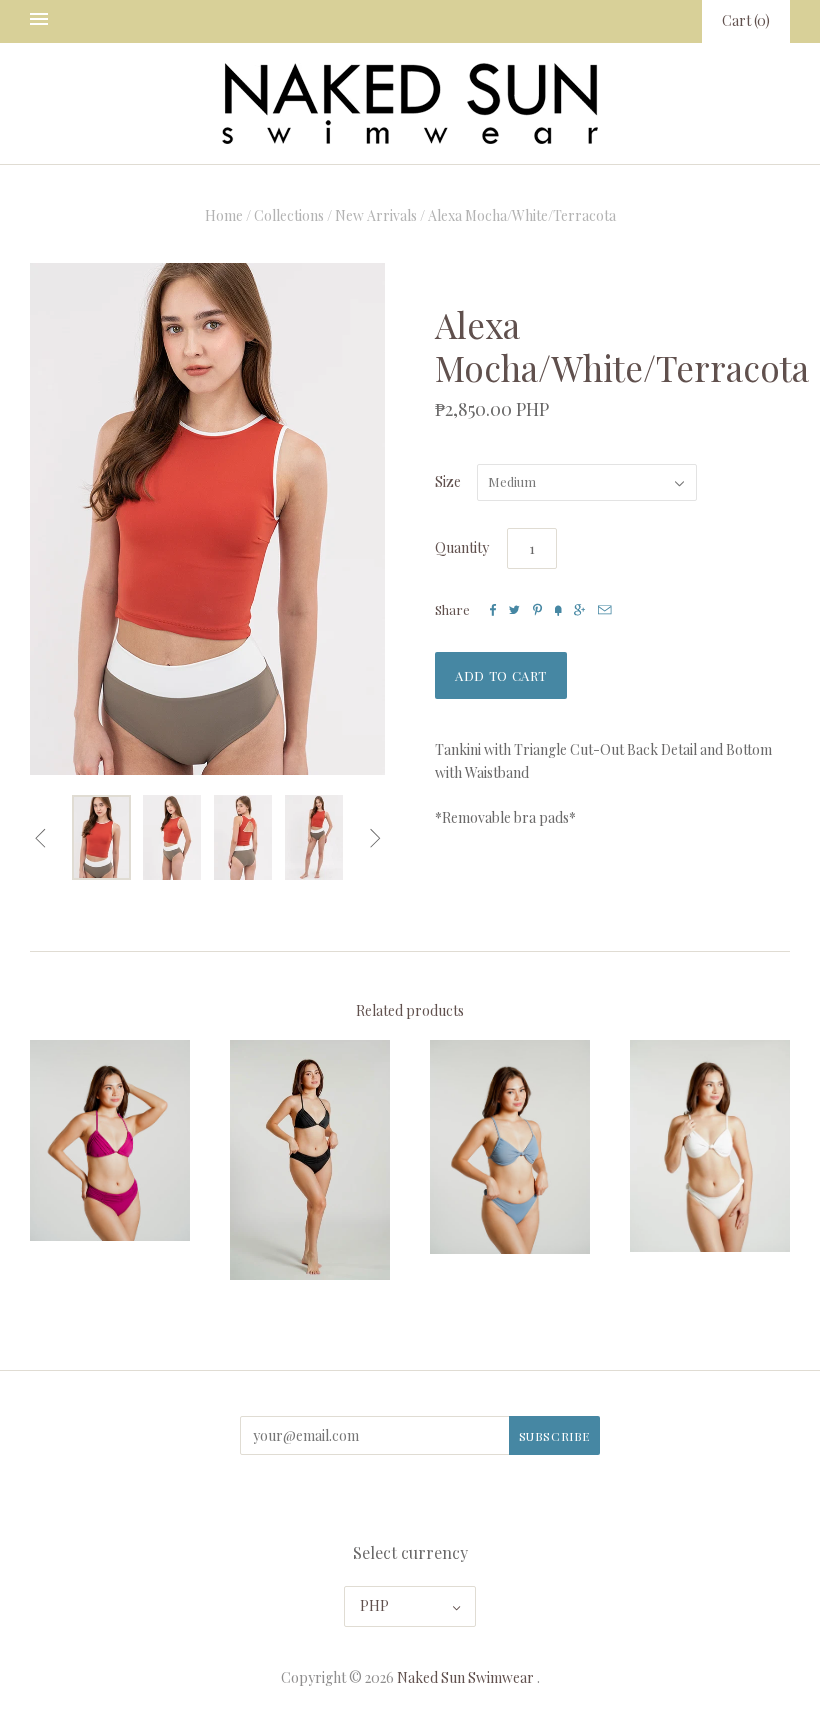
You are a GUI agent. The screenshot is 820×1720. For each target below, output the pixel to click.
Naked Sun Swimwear (465, 1677)
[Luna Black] (310, 1160)
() (746, 20)
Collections (289, 215)
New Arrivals (376, 215)
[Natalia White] (710, 1146)
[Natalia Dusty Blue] (510, 1147)
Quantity (462, 547)
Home (224, 215)
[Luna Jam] (110, 1141)
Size (448, 481)
